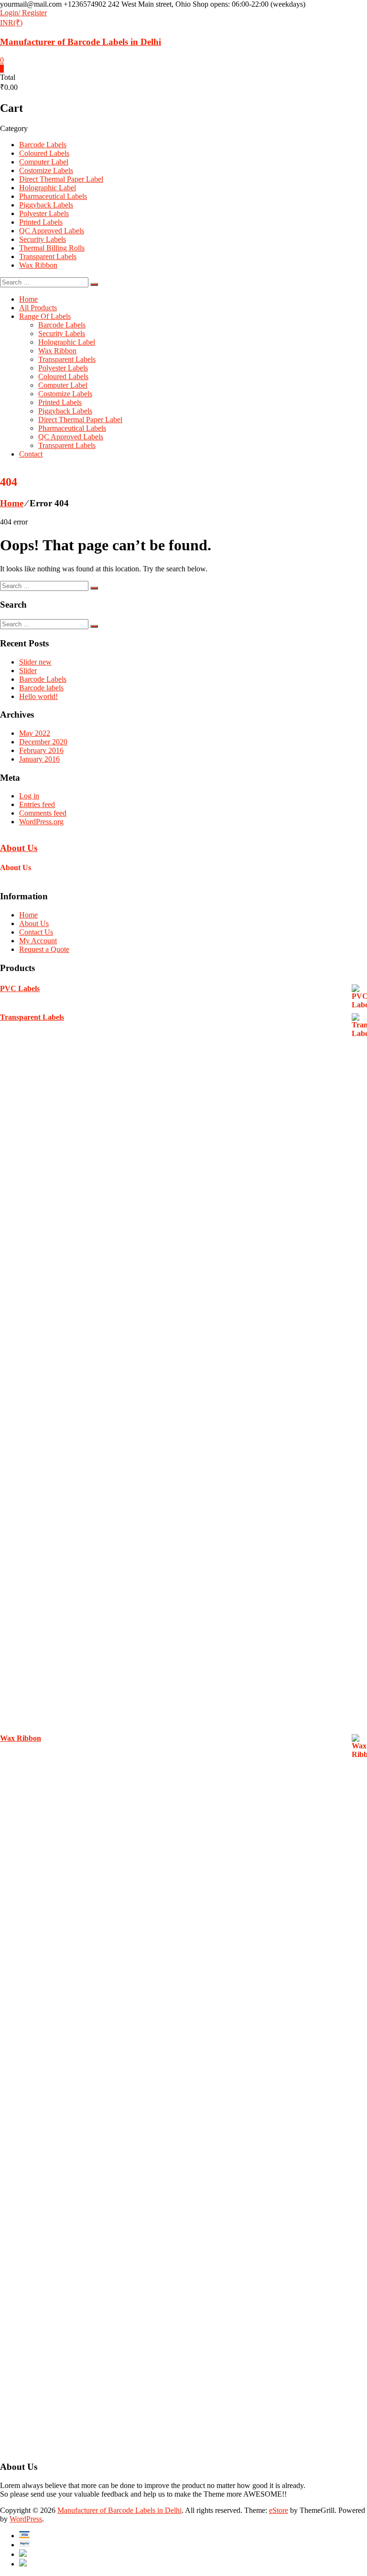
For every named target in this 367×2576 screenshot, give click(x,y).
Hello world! (38, 696)
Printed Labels (41, 222)
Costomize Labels (46, 170)
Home (28, 299)
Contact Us (36, 932)
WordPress (26, 2519)
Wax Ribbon (38, 265)
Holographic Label (48, 188)
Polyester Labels (44, 213)
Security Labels (43, 239)
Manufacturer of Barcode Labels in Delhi (81, 42)
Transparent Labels (48, 257)
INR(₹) (11, 23)
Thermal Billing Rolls (52, 248)
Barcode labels (41, 688)
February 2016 (41, 750)
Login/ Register (23, 13)
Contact (31, 454)
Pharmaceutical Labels (53, 196)
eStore (279, 2510)
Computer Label (44, 162)
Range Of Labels (45, 316)
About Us (19, 848)
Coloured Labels (44, 153)
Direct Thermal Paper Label (61, 179)
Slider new (35, 662)
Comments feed (43, 813)
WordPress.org (41, 822)
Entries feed (37, 804)
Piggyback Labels (46, 205)
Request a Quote (44, 949)
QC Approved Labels (52, 231)
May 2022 (35, 733)
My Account (38, 941)
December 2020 (43, 742)
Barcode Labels (43, 145)
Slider (28, 671)
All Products (38, 308)
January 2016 (39, 759)
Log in (29, 796)
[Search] (94, 284)
